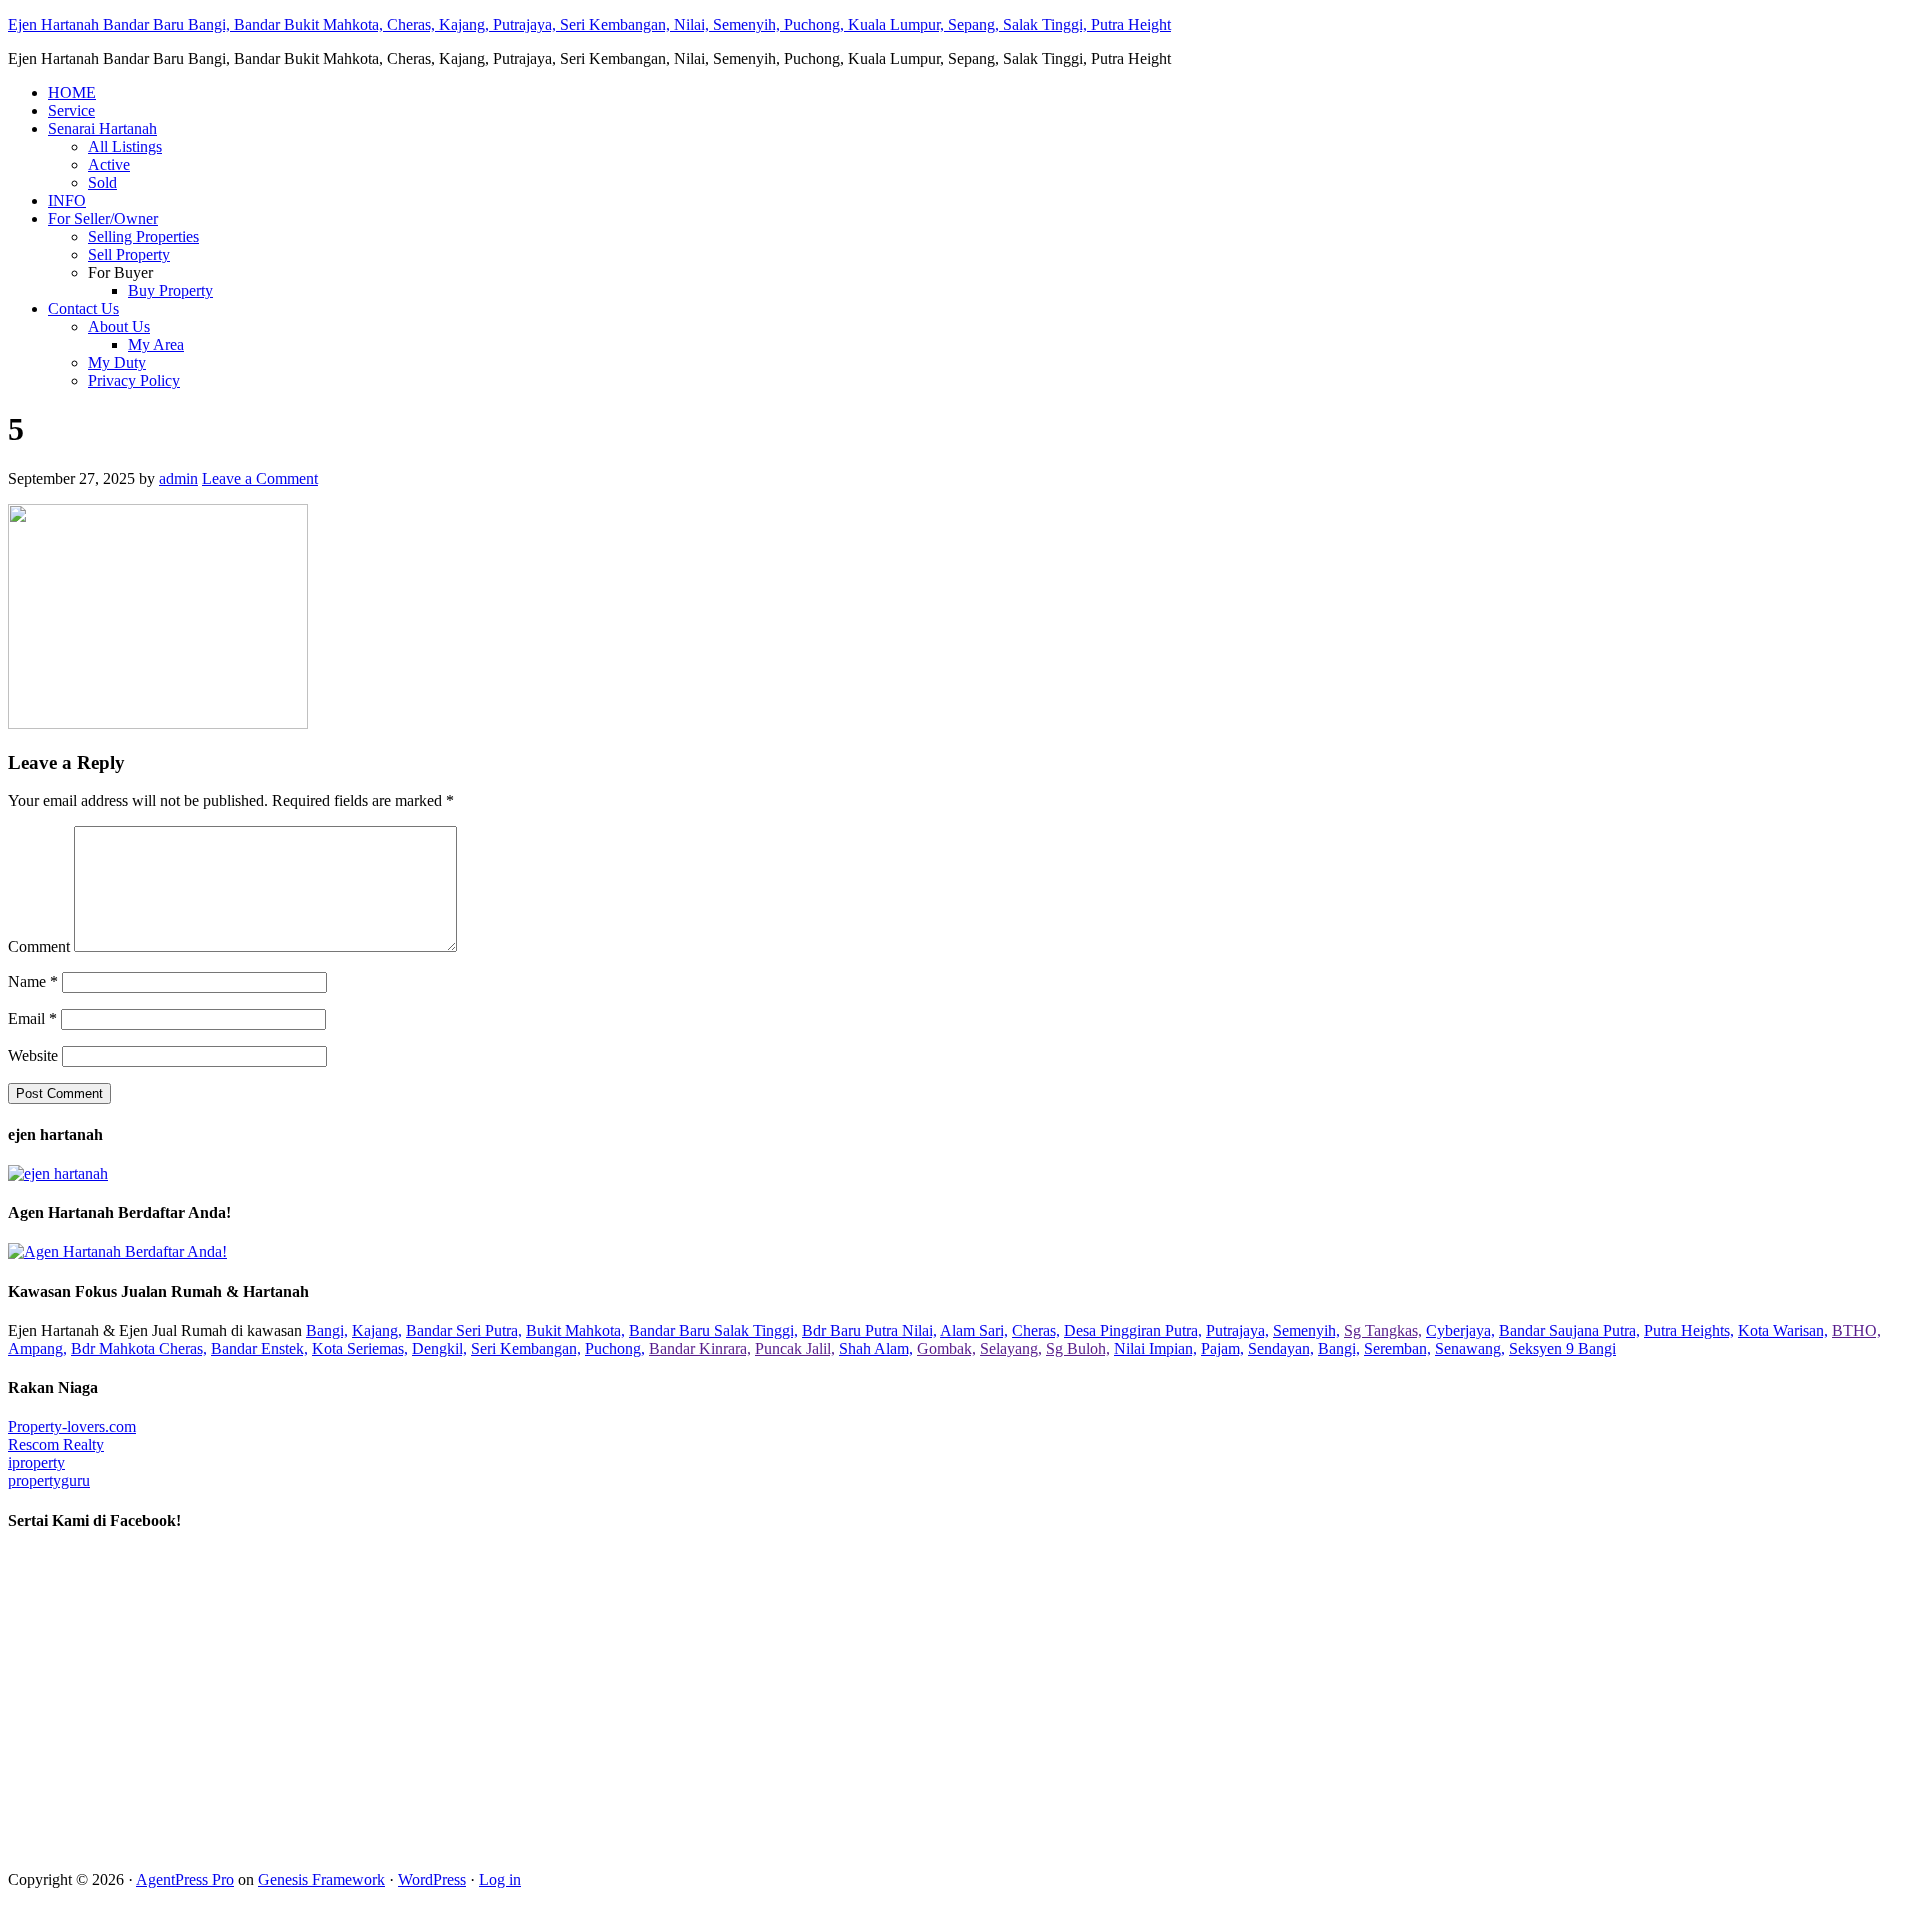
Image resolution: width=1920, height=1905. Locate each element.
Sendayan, (1281, 1348)
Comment (39, 946)
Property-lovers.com (72, 1426)
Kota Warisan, (1783, 1330)
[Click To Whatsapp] (117, 1251)
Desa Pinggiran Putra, (1133, 1330)
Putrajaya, (1237, 1330)
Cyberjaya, (1460, 1330)
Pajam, (1222, 1348)
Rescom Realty (56, 1444)
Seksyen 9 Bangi (1562, 1348)
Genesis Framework (321, 1879)
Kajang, (377, 1330)
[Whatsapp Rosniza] (58, 1173)
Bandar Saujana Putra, (1569, 1330)
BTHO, (1856, 1330)
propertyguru (49, 1480)
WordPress (432, 1879)
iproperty (36, 1462)
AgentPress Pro (185, 1879)
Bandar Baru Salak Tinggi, (713, 1330)
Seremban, (1397, 1348)
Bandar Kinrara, (700, 1348)
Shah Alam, (876, 1348)
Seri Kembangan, (526, 1348)
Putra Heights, (1689, 1330)
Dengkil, (439, 1348)
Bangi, (327, 1330)
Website (33, 1055)
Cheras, (1036, 1330)
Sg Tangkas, (1383, 1330)
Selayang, (1011, 1348)
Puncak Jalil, (795, 1348)
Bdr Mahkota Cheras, (139, 1348)
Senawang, (1470, 1348)
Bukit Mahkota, (575, 1330)
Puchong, (615, 1348)
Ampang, (37, 1348)
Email (32, 1018)
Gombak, (946, 1348)
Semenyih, (1306, 1330)
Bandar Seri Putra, (464, 1330)
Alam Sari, (974, 1330)
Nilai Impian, (1155, 1348)
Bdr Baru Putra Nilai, (869, 1330)
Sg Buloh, (1078, 1348)
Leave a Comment (260, 478)
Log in (500, 1879)
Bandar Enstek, (259, 1348)
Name (33, 981)
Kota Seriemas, (360, 1348)
